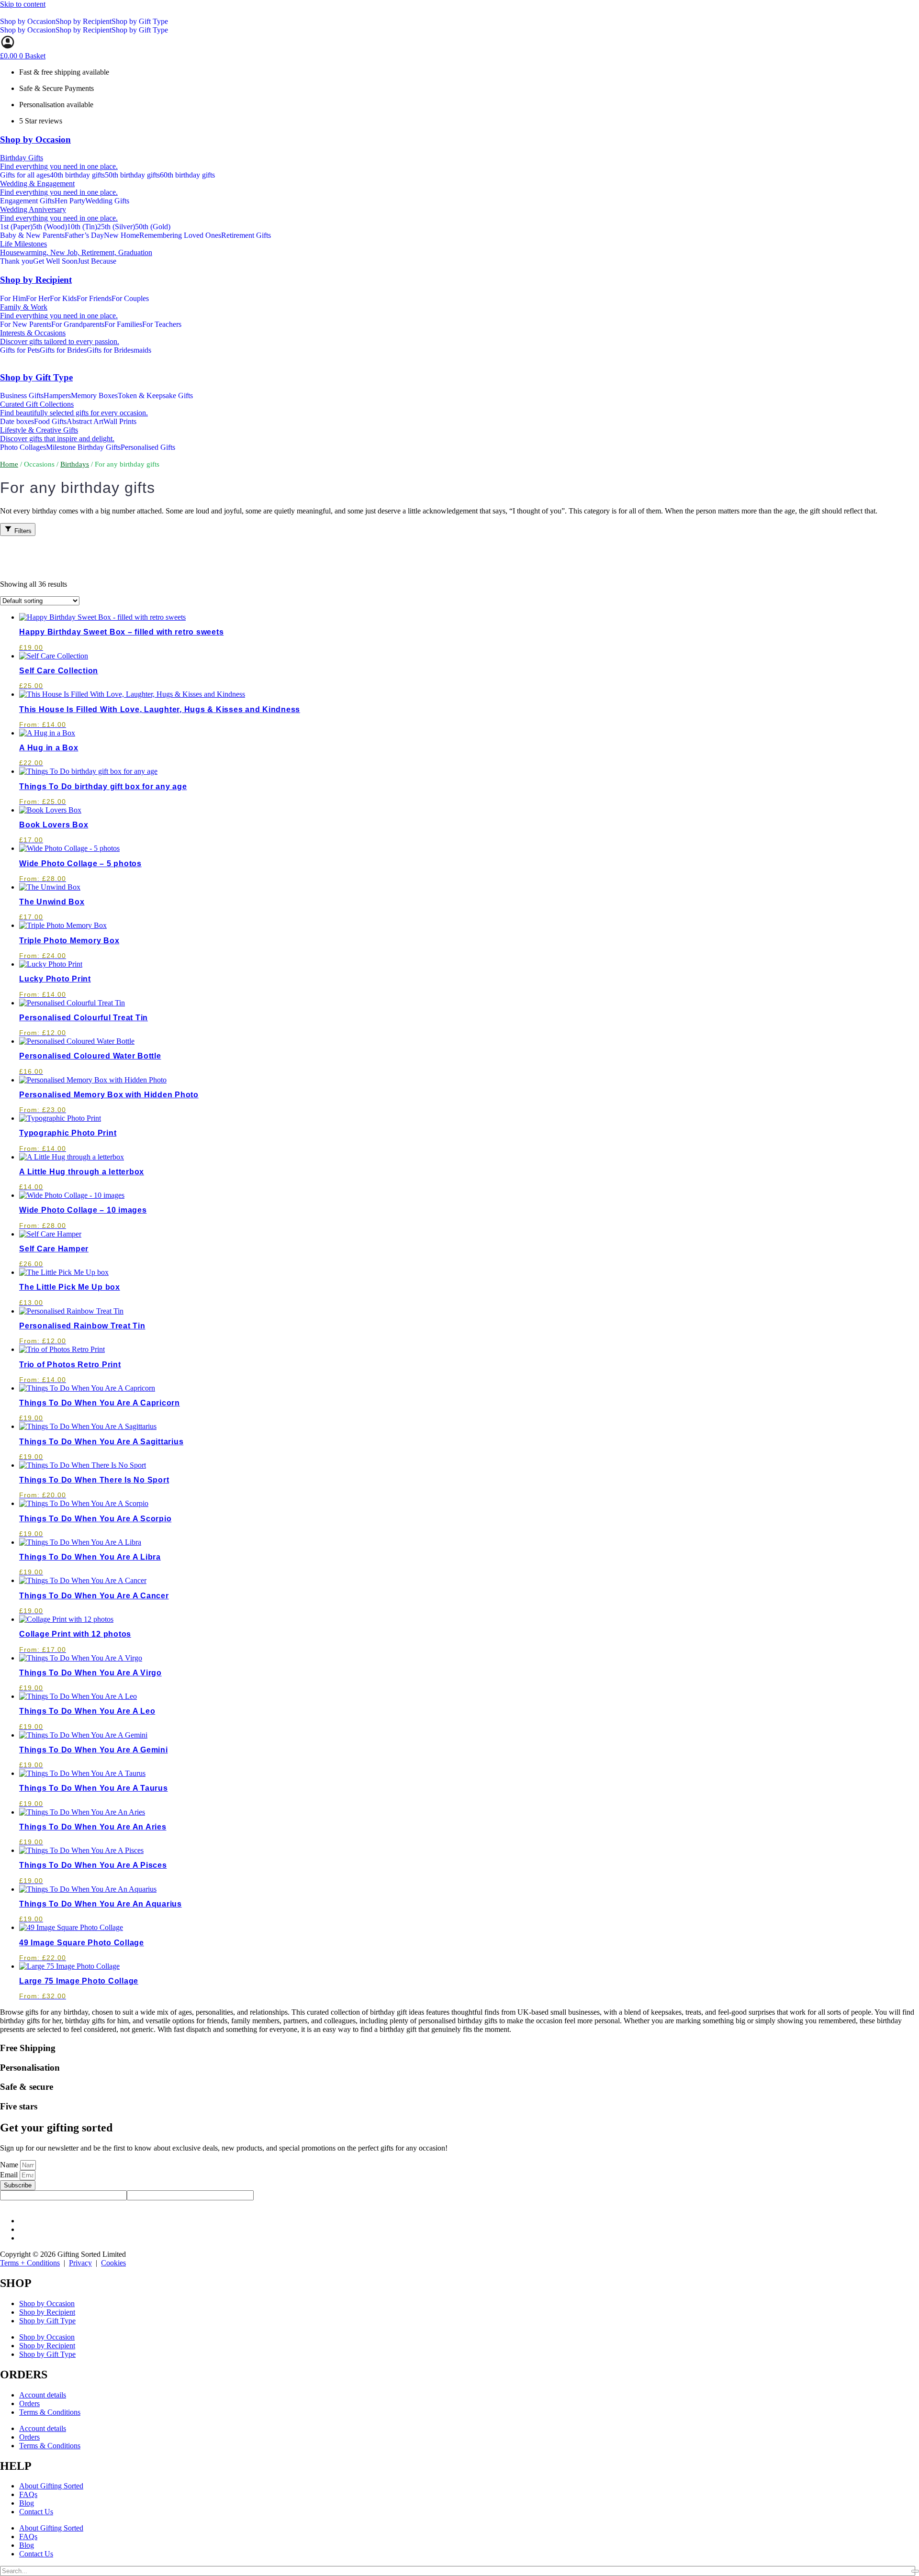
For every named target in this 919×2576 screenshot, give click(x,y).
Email (10, 2175)
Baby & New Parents (32, 235)
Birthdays (75, 464)
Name (10, 2165)
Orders (29, 2403)
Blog (27, 2503)
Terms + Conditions (30, 2263)
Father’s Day (84, 235)
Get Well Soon (55, 261)
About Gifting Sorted (51, 2486)
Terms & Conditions (50, 2412)
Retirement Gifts (246, 235)
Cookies (113, 2263)
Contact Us (36, 2512)
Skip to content (23, 4)
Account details (43, 2395)
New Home (122, 235)
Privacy (80, 2263)
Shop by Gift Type (140, 21)
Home (9, 464)
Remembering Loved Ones (180, 235)
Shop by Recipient (84, 21)
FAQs (28, 2494)
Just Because (97, 261)
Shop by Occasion (28, 21)
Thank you (17, 261)
